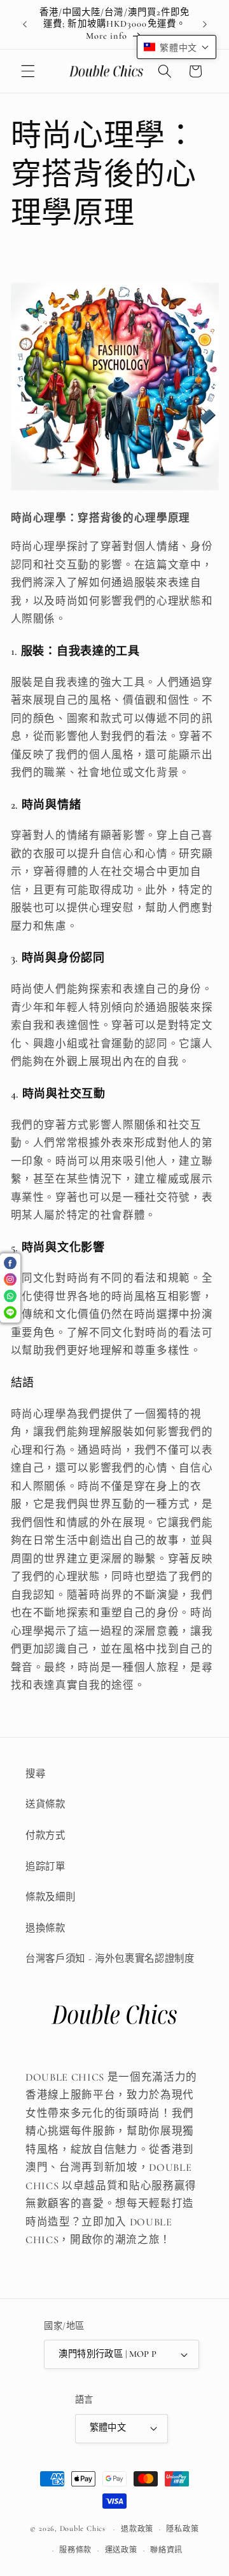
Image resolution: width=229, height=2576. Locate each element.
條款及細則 (50, 1897)
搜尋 (35, 1774)
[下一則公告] (205, 25)
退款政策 (137, 2529)
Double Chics (83, 2529)
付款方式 (45, 1835)
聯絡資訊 (166, 2550)
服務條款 (75, 2550)
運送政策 (121, 2550)
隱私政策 (182, 2529)
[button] (28, 71)
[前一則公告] (25, 25)
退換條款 (45, 1928)
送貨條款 (45, 1804)
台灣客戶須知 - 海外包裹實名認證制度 (110, 1959)
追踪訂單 (45, 1867)
